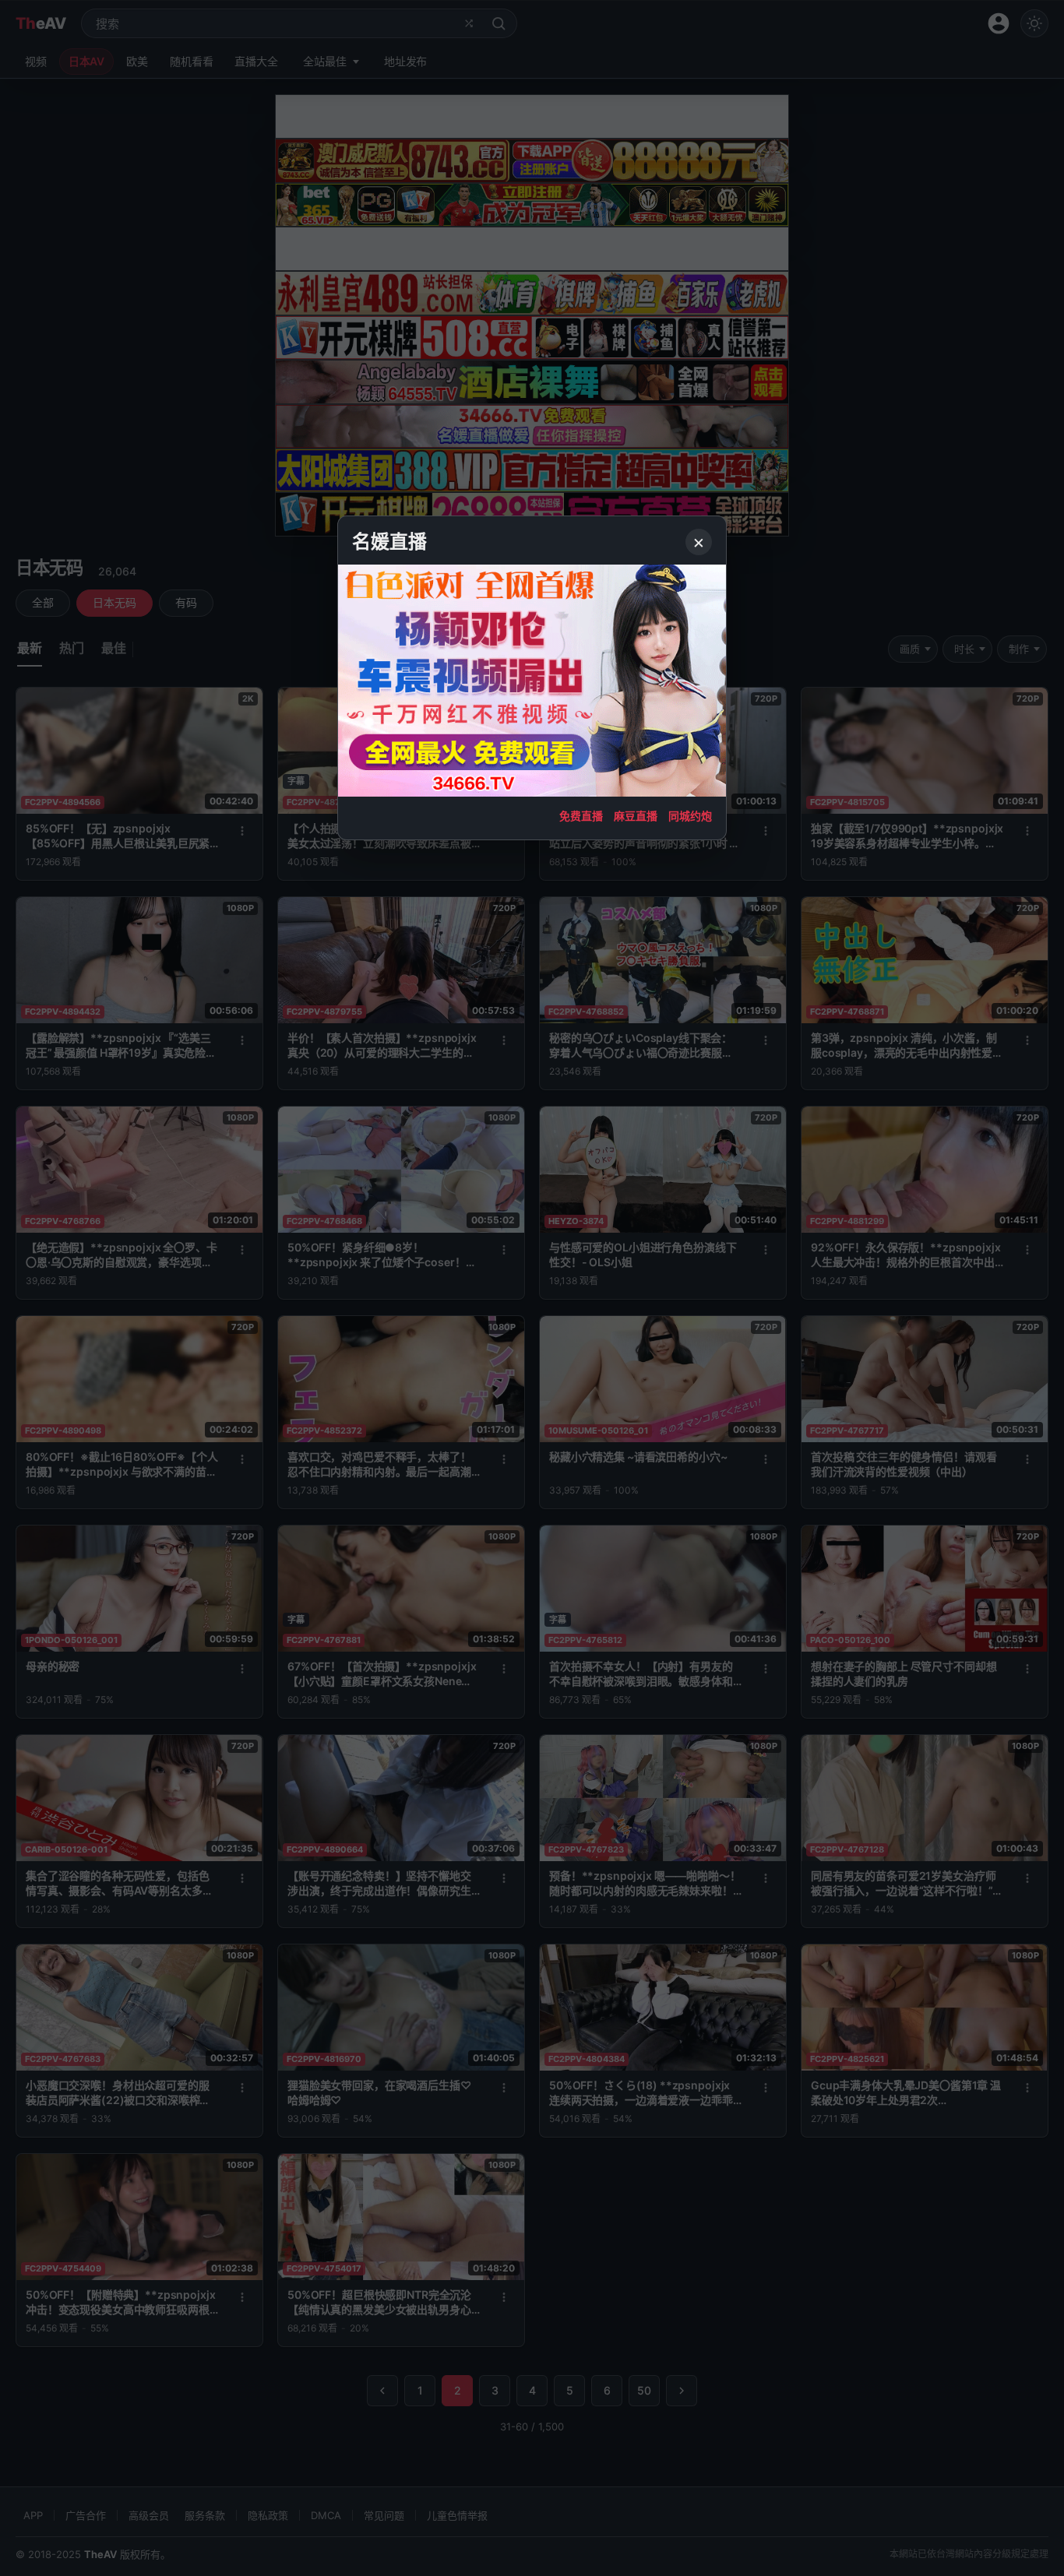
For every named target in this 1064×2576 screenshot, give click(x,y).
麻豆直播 (636, 816)
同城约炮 (690, 816)
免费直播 (581, 816)
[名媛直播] (532, 1288)
